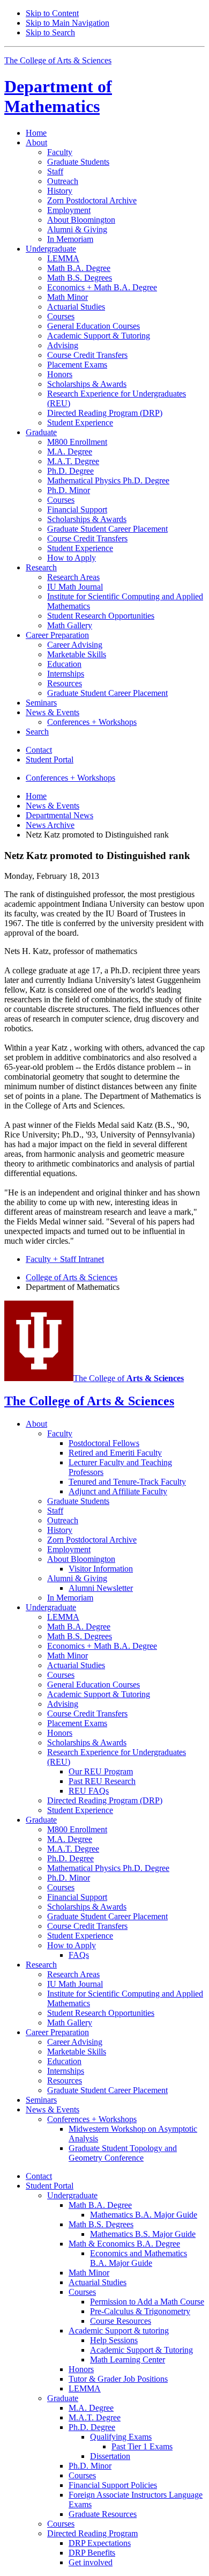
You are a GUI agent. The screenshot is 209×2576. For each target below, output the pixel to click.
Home (36, 133)
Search (37, 732)
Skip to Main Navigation (68, 23)
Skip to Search (50, 32)
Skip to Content (52, 13)
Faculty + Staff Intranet (65, 1259)
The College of (129, 1378)
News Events (53, 806)
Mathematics (58, 96)
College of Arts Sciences (72, 1277)
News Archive (50, 825)
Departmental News (59, 815)
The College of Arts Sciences (58, 60)
